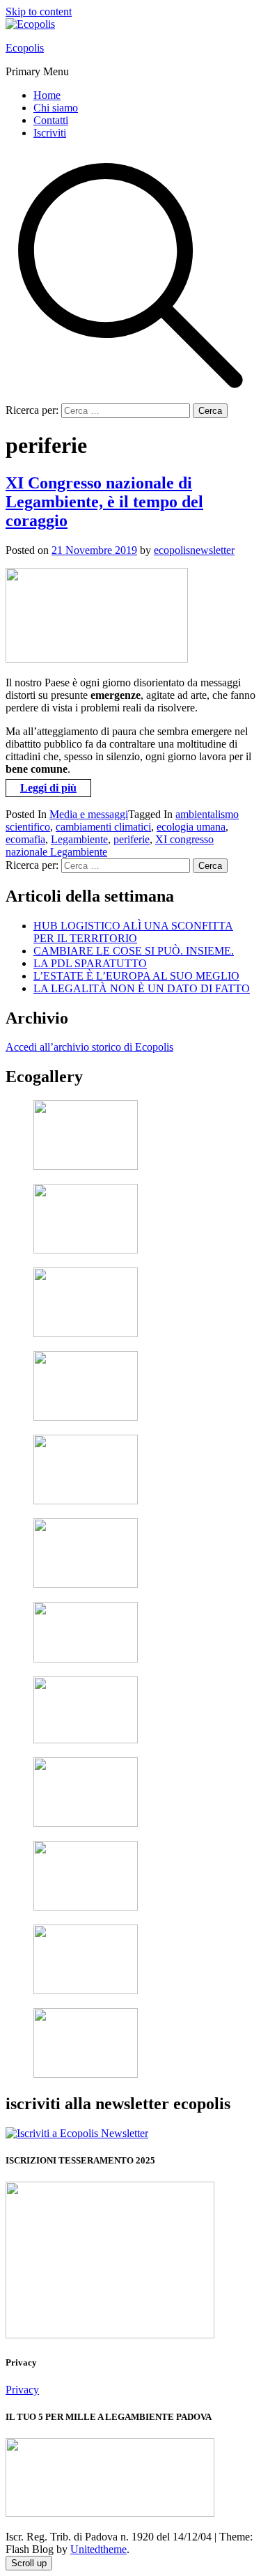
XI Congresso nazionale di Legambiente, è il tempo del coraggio (104, 502)
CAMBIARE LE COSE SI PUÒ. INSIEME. (134, 951)
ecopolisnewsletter (194, 550)
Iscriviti (50, 133)
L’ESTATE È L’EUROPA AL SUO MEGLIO (136, 976)
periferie (132, 839)
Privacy (22, 2390)
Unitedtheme (98, 2549)
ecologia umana (191, 827)
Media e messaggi (89, 814)
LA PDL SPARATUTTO (90, 963)
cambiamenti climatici (103, 827)
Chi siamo (56, 108)
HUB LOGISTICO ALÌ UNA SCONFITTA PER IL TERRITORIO (133, 932)
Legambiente (79, 839)
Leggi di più (48, 788)
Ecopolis (25, 48)
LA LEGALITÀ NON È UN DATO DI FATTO (142, 988)
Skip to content (39, 11)
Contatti (51, 120)
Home (47, 95)
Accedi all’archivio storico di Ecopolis (89, 1047)
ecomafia (25, 839)
